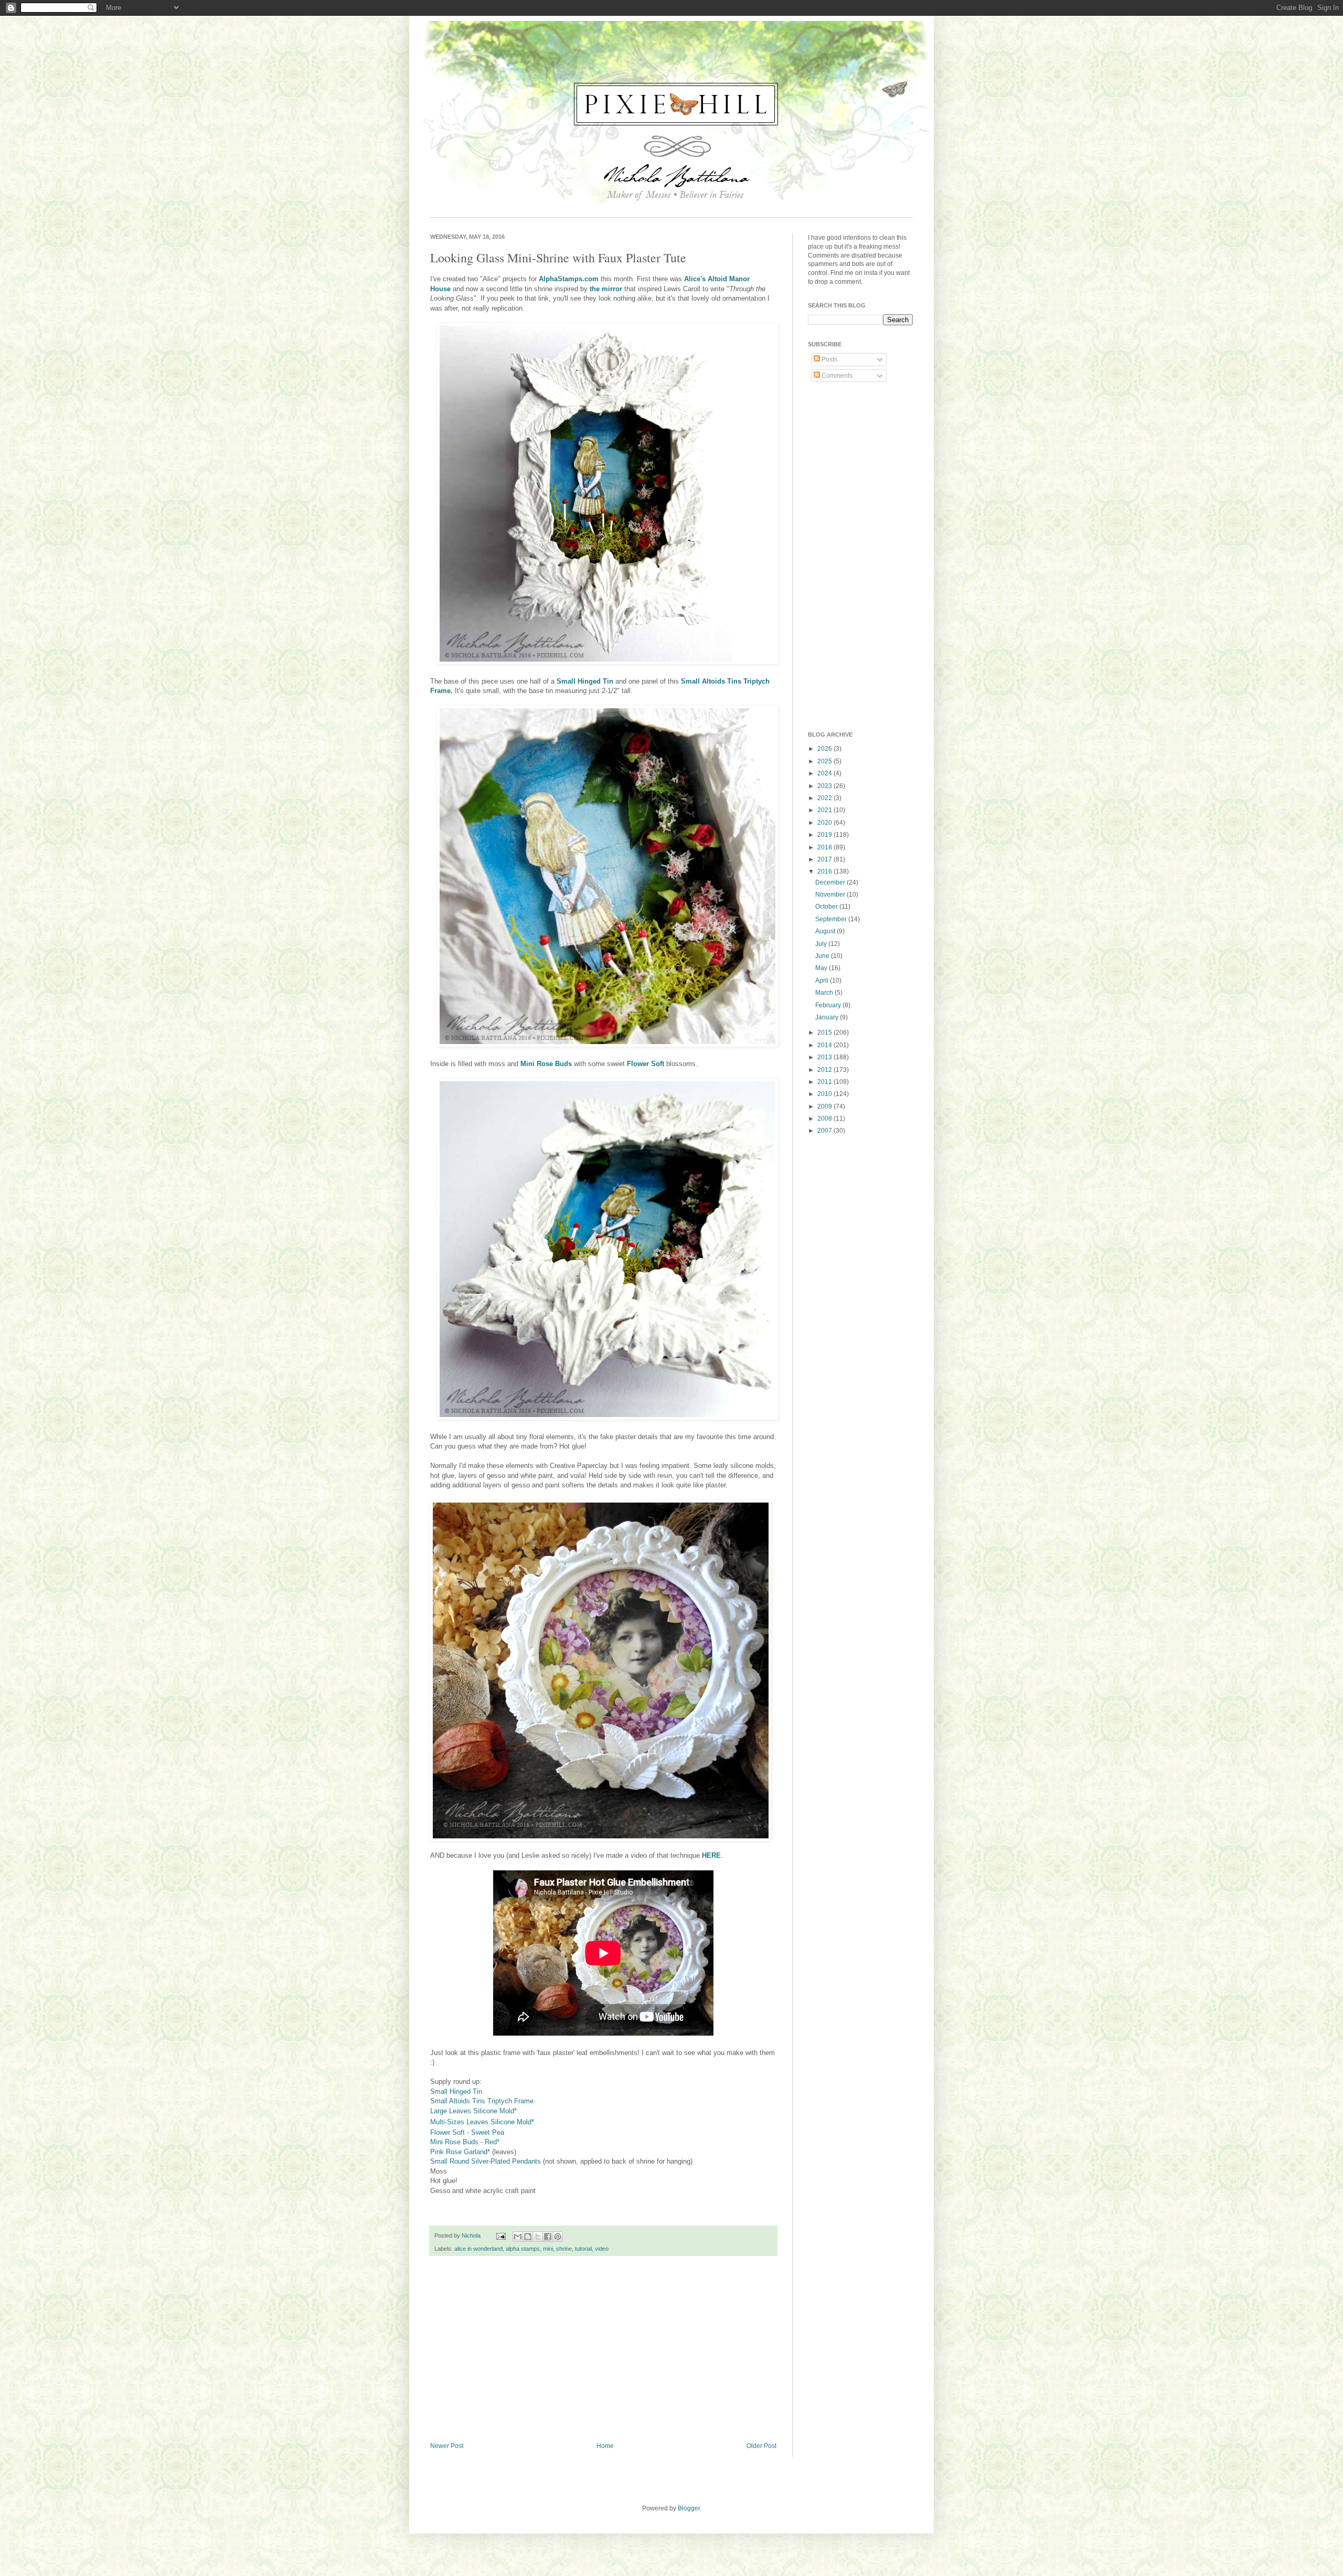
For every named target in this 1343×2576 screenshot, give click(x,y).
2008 (825, 1119)
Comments (836, 376)
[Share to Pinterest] (558, 2237)
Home (605, 2446)
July (822, 944)
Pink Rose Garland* (460, 2152)
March (825, 993)
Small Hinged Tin (456, 2091)
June (823, 956)
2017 (825, 859)
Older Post (761, 2446)
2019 (825, 835)
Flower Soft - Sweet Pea (467, 2132)
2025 (825, 761)
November (831, 895)
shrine (564, 2249)
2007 (825, 1131)
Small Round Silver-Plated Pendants (486, 2161)
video (602, 2249)
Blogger (689, 2508)
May (822, 968)
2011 (825, 1082)
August (826, 931)
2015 (825, 1032)
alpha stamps (523, 2249)
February (829, 1005)
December (831, 882)
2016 (825, 871)
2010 (825, 1094)
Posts (829, 359)
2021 (825, 810)
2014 (825, 1045)
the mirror (606, 289)
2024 (825, 773)
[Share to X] (538, 2237)
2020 (825, 823)
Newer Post (447, 2446)
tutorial (583, 2249)
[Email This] (518, 2237)
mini (548, 2249)
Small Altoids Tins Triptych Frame (482, 2101)
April (823, 981)
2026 (825, 749)
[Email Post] (500, 2236)
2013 (825, 1057)
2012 (825, 1070)
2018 (825, 847)
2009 (825, 1106)
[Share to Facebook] (548, 2237)
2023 (825, 786)
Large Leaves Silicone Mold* (473, 2111)
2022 (825, 798)
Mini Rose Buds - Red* (465, 2142)
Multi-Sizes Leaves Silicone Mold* (482, 2122)
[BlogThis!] (528, 2237)
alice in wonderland (478, 2249)
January (828, 1017)
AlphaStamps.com (569, 279)
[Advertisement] (603, 2356)
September (832, 919)
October (827, 907)
